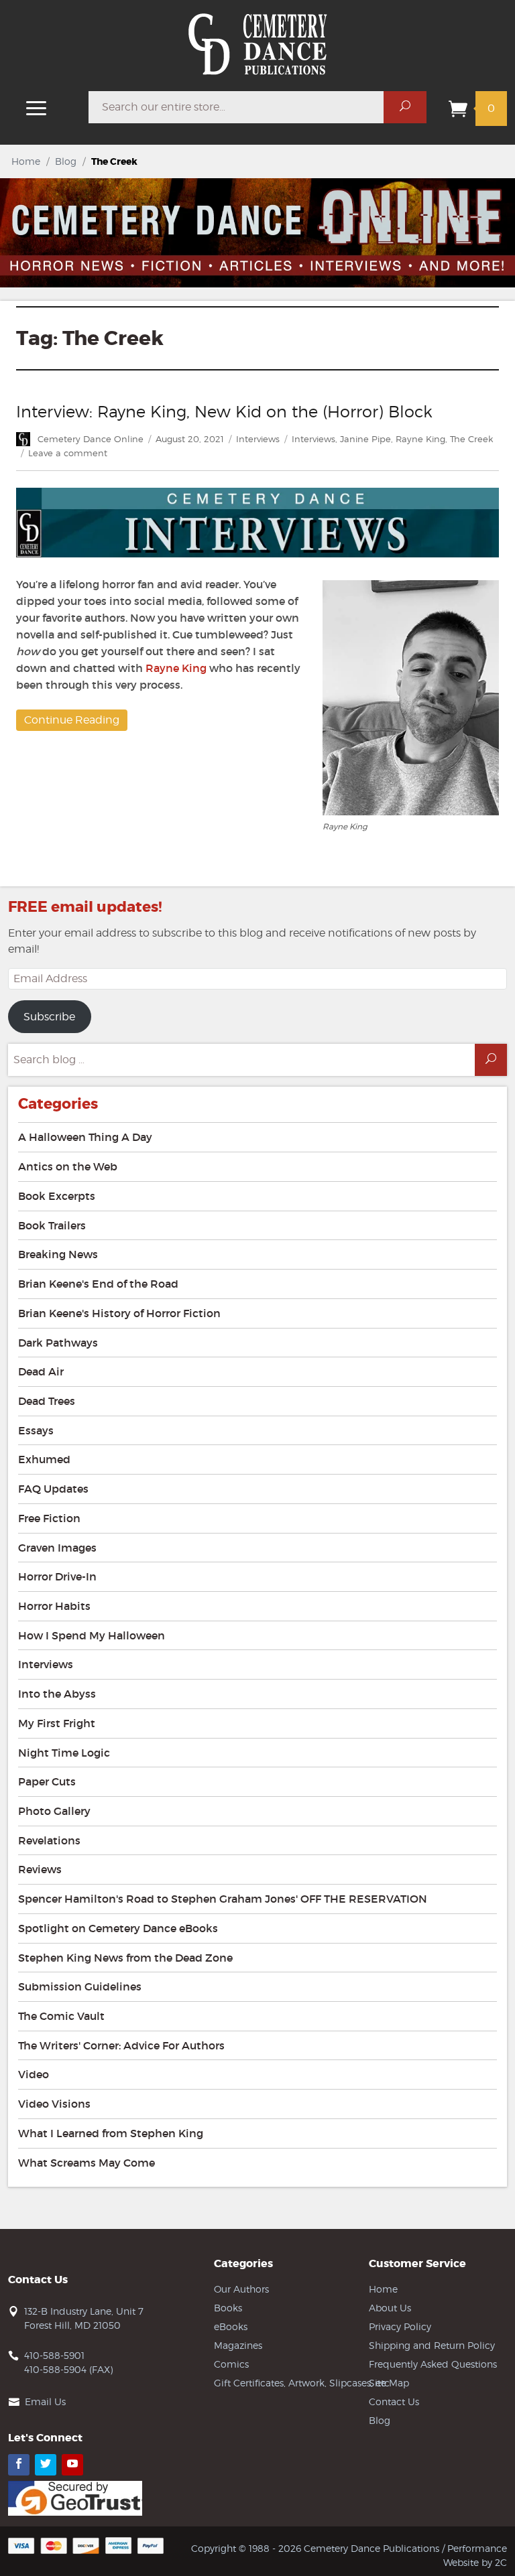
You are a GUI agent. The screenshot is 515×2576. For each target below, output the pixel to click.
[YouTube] (72, 2465)
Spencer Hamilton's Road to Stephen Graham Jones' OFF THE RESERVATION (223, 1899)
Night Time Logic (64, 1753)
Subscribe (49, 1017)
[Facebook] (19, 2465)
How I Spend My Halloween (92, 1635)
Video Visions (54, 2104)
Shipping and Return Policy (432, 2345)
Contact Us (394, 2401)
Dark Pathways (58, 1343)
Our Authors (241, 2289)
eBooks (231, 2326)
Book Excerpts (57, 1196)
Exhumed (44, 1459)
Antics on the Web (68, 1166)
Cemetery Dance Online (91, 439)
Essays (36, 1430)
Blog (66, 161)
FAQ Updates (53, 1489)
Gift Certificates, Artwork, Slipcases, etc (302, 2383)
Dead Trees (47, 1401)
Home (26, 161)
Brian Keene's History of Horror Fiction (119, 1313)
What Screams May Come (87, 2163)
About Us (390, 2308)
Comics (231, 2364)
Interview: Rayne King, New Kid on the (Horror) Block (224, 412)
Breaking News (58, 1254)
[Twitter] (46, 2465)
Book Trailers (52, 1225)
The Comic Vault (61, 2016)
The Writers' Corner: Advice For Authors (121, 2045)
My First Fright (57, 1723)
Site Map (389, 2383)
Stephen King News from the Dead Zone (125, 1958)
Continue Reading (72, 720)
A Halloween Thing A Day (85, 1137)
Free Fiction (49, 1518)
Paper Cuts (47, 1781)
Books (228, 2308)
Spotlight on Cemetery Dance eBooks (118, 1928)
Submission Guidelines (80, 1986)
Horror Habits (54, 1606)
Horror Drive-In (57, 1576)
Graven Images (57, 1548)
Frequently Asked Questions (433, 2364)
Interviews (258, 439)
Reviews (40, 1869)
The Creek (471, 439)
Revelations (49, 1840)
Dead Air (41, 1371)
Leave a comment (68, 453)
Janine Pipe (365, 439)
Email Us (45, 2401)
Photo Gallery (54, 1811)
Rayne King (420, 439)
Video (34, 2074)
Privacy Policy (400, 2326)
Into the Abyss (57, 1694)
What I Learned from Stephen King (111, 2133)
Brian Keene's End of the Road (98, 1284)
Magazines (238, 2345)
